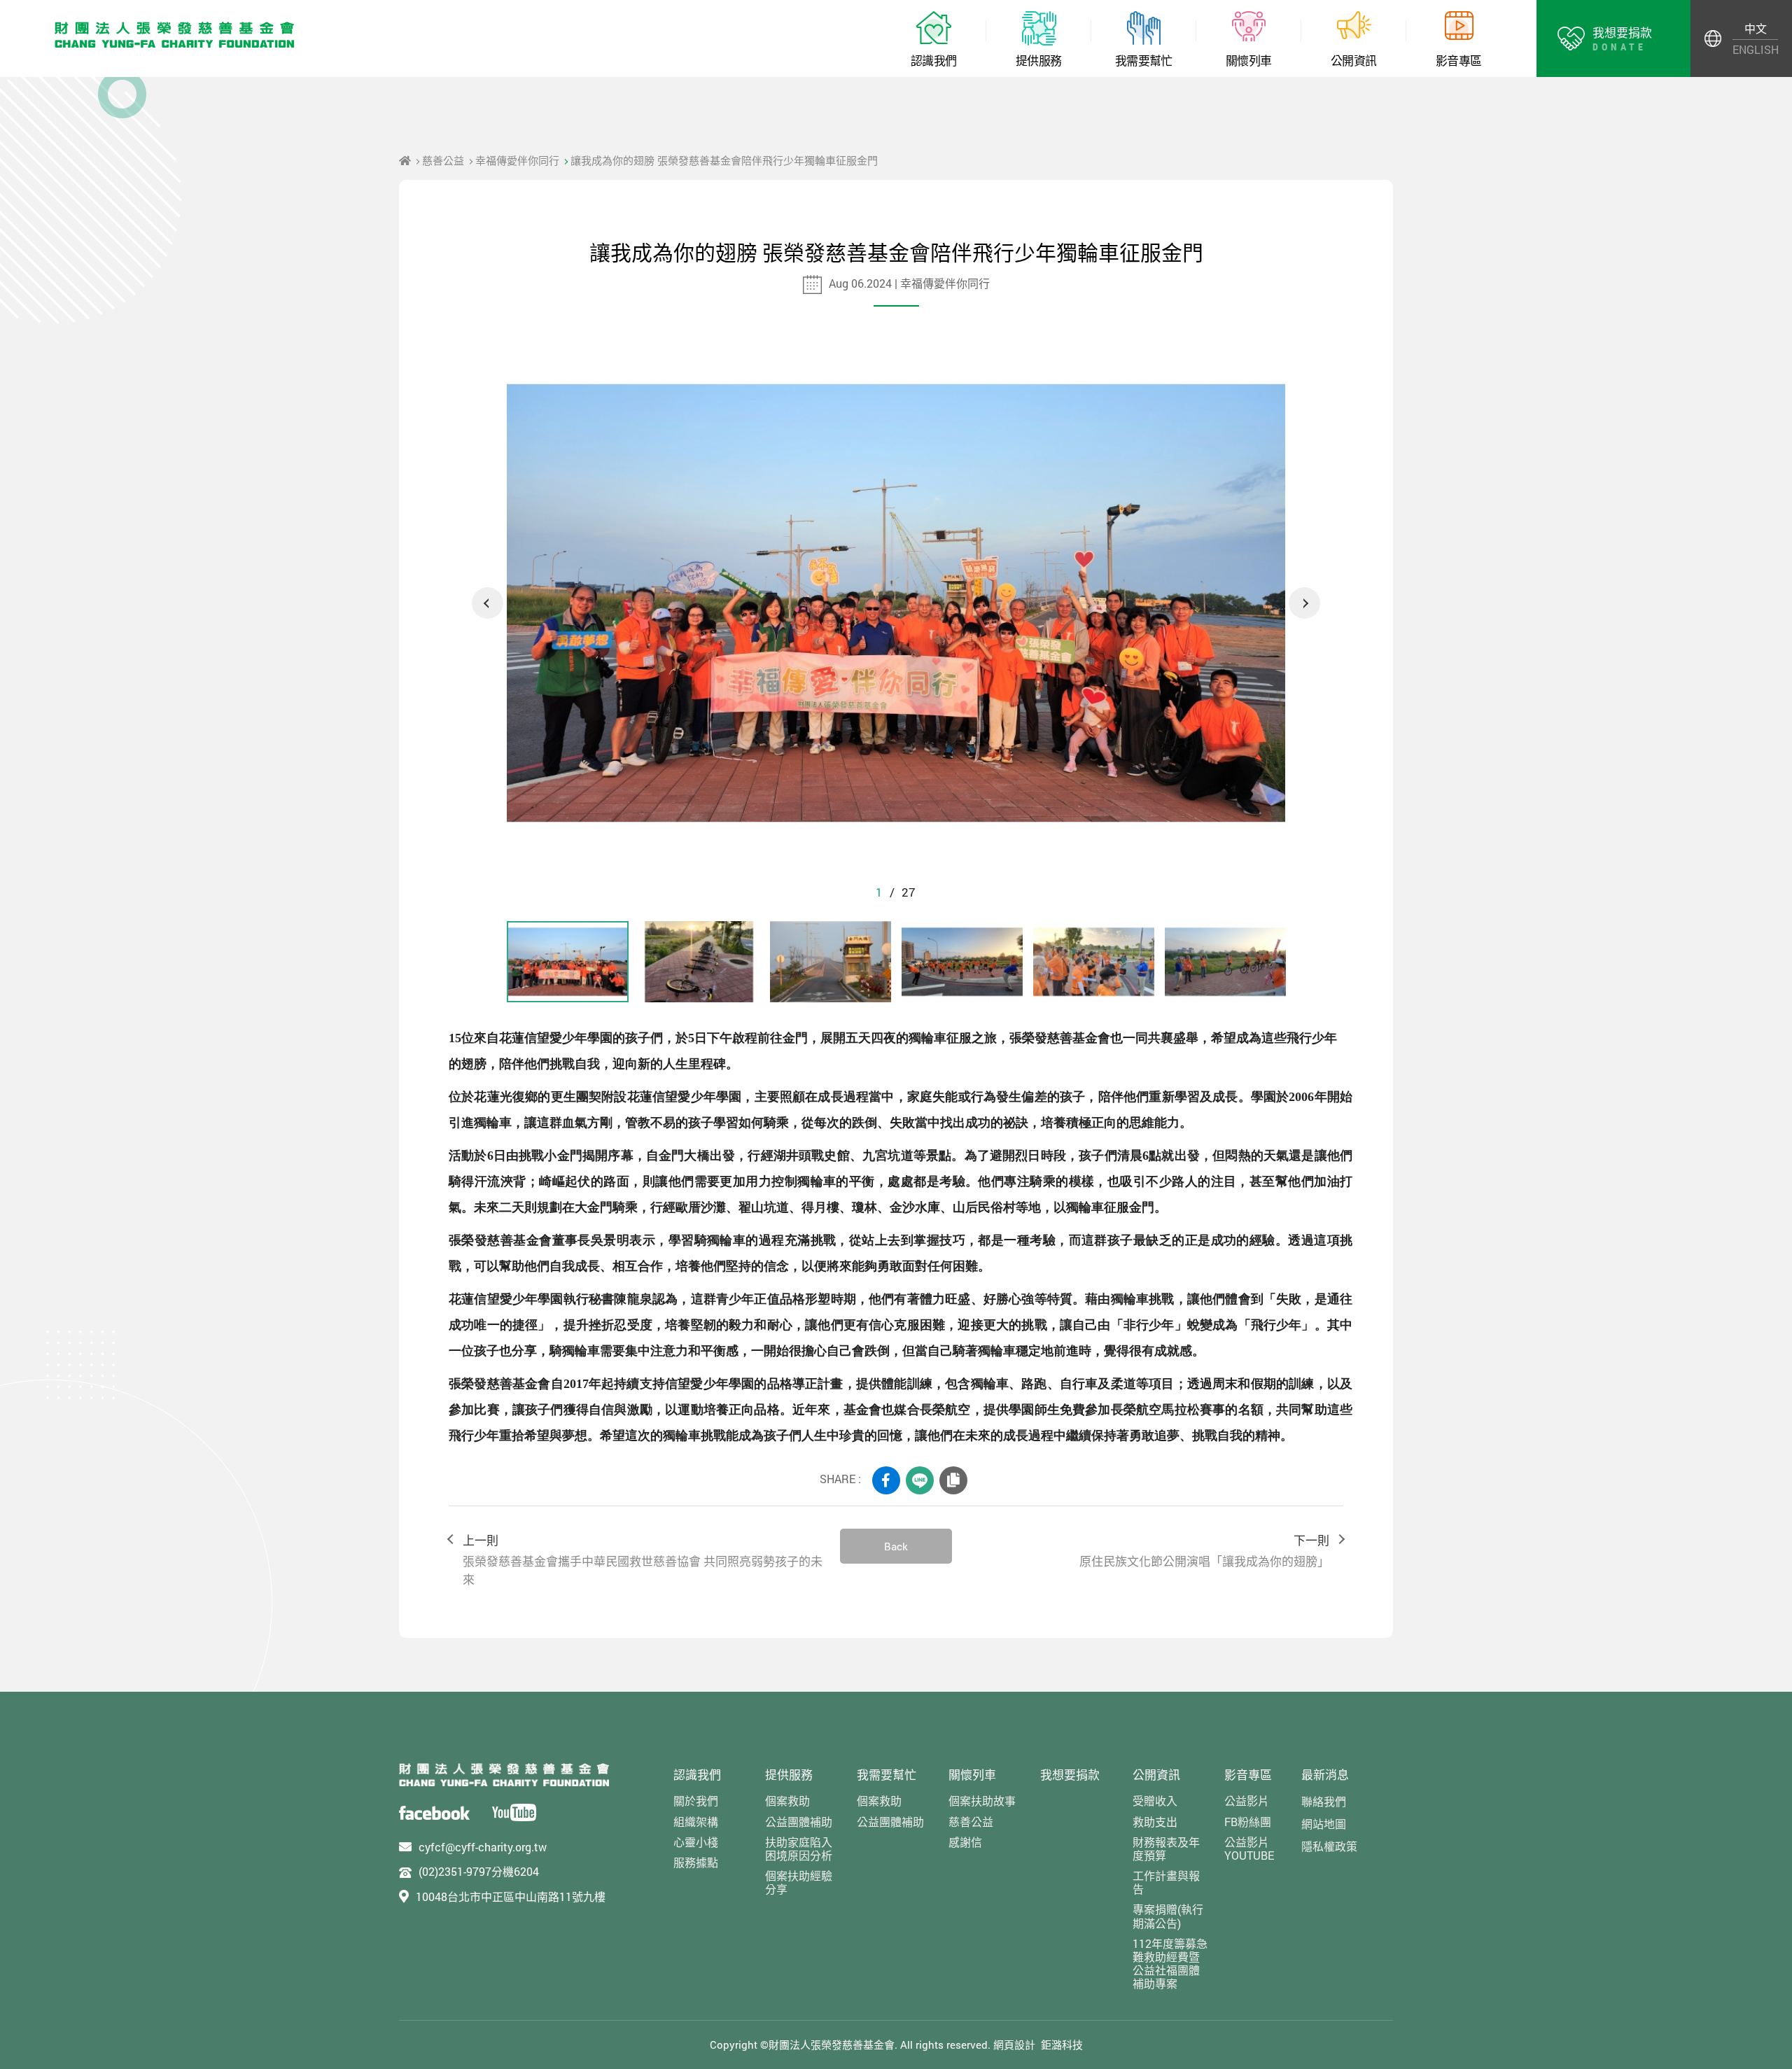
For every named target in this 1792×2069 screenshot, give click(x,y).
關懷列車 (972, 1775)
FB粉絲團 (1248, 1822)
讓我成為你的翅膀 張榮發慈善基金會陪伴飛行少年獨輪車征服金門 (724, 160)
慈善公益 (443, 160)
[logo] (504, 1775)
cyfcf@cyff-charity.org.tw (483, 1847)
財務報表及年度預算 (1166, 1849)
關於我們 (696, 1801)
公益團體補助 (799, 1822)
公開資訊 (1156, 1775)
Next (1304, 603)
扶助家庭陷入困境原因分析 (799, 1849)
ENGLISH (1755, 49)
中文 (1756, 28)
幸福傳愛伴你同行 (517, 160)
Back (896, 1546)
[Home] (405, 160)
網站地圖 (1324, 1824)
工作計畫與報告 (1166, 1882)
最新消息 (1325, 1775)
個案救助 (787, 1801)
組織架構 (696, 1822)
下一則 (1204, 1551)
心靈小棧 (696, 1842)
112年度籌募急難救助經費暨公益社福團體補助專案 (1170, 1964)
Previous (488, 603)
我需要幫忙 (887, 1775)
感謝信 (965, 1842)
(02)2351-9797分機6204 (479, 1871)
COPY (953, 1480)
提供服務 (789, 1775)
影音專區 (1248, 1775)
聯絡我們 (1324, 1801)
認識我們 (697, 1775)
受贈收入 (1155, 1801)
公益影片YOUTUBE (1249, 1849)
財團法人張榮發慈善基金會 (175, 35)
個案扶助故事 (982, 1801)
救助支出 (1155, 1822)
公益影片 (1247, 1801)
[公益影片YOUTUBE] (514, 1812)
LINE (920, 1480)
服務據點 (696, 1862)
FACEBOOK (886, 1480)
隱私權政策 (1329, 1846)
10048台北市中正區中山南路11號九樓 (511, 1896)
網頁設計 (1014, 2045)
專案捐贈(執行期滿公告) (1168, 1916)
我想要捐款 (1070, 1775)
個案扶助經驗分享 (799, 1882)
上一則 (643, 1560)
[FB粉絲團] (434, 1812)
